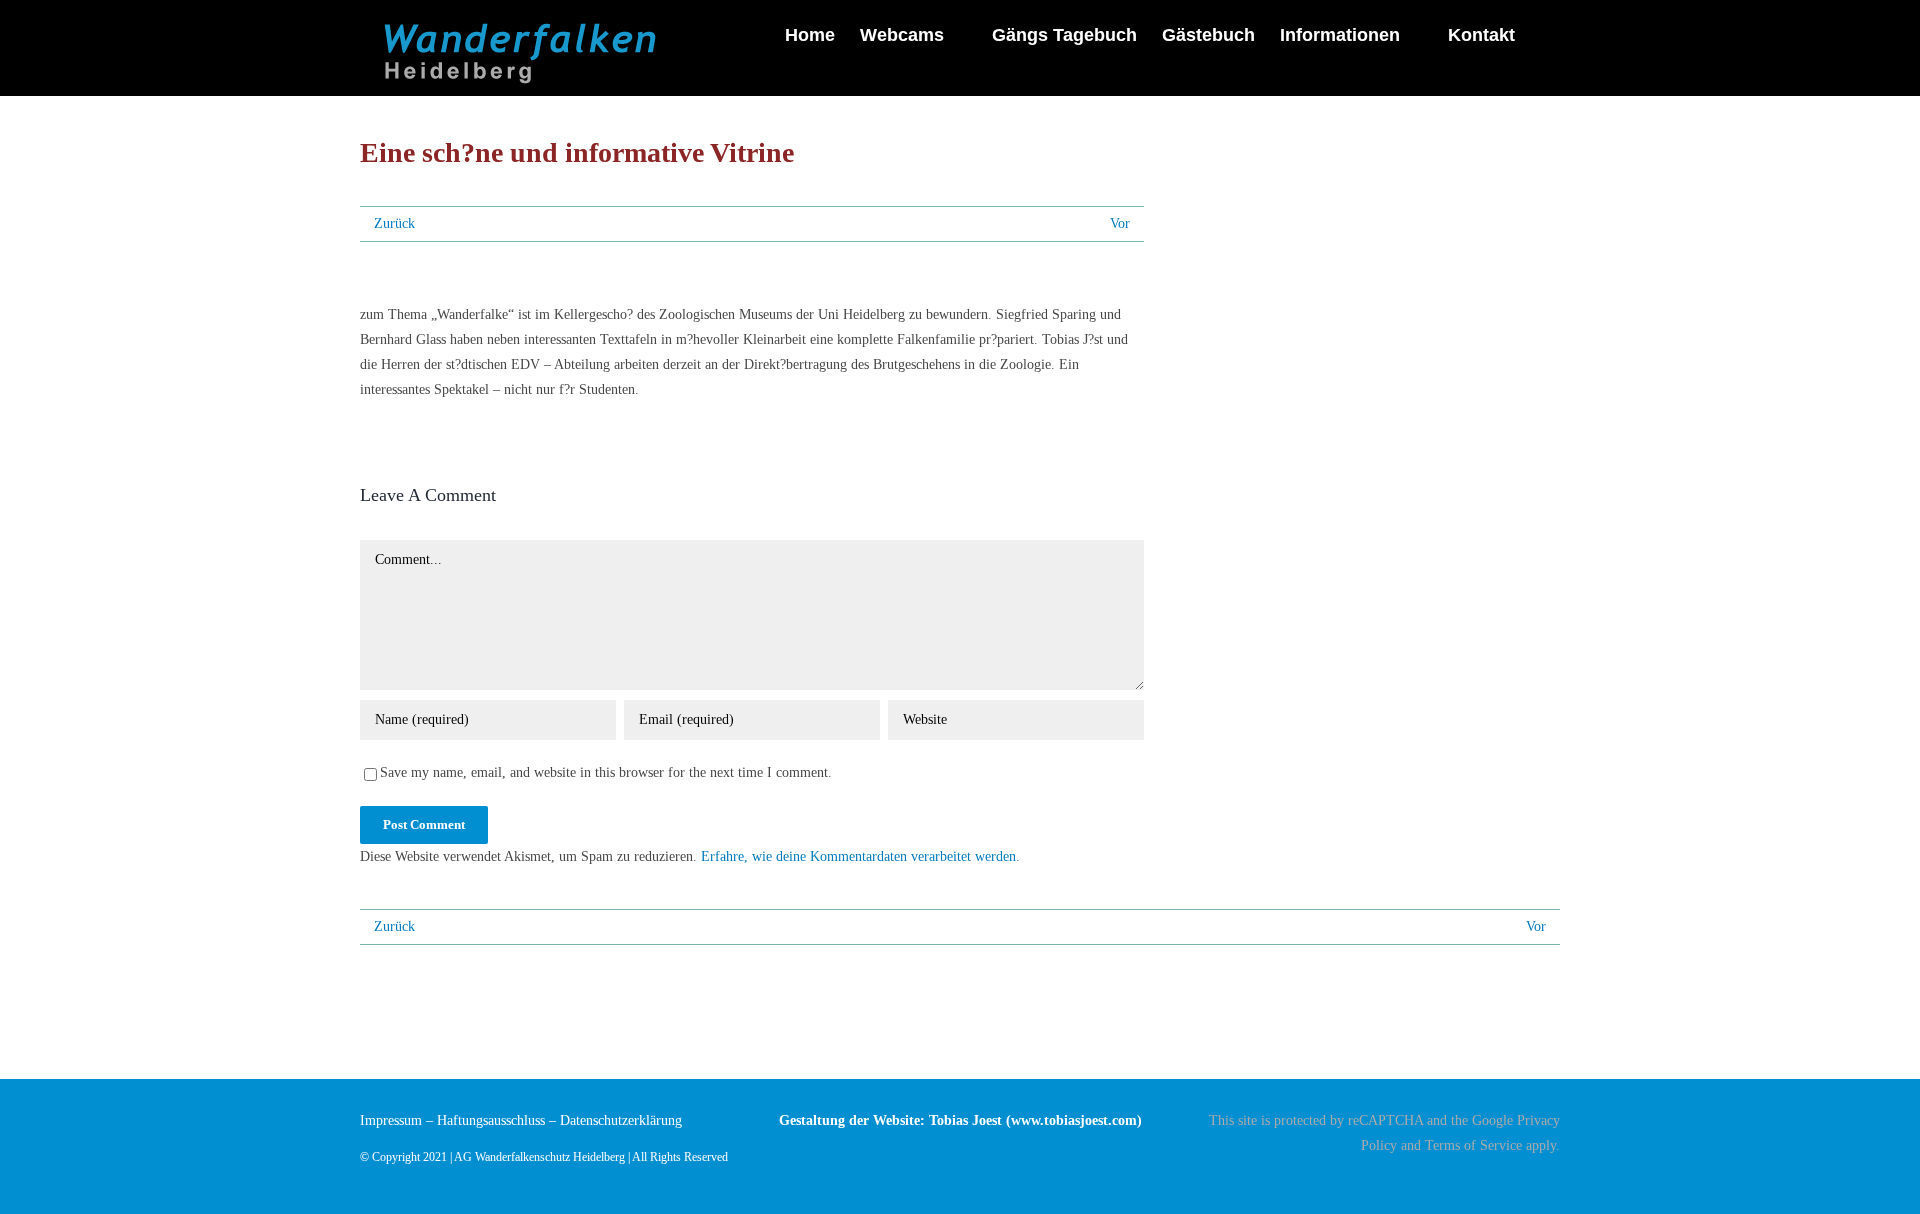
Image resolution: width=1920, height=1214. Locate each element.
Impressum (391, 1120)
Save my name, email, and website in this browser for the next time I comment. (606, 772)
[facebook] (1554, 1181)
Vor (1120, 223)
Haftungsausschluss (491, 1120)
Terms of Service (1473, 1145)
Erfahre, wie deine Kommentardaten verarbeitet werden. (860, 856)
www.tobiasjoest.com (1074, 1120)
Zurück (394, 223)
